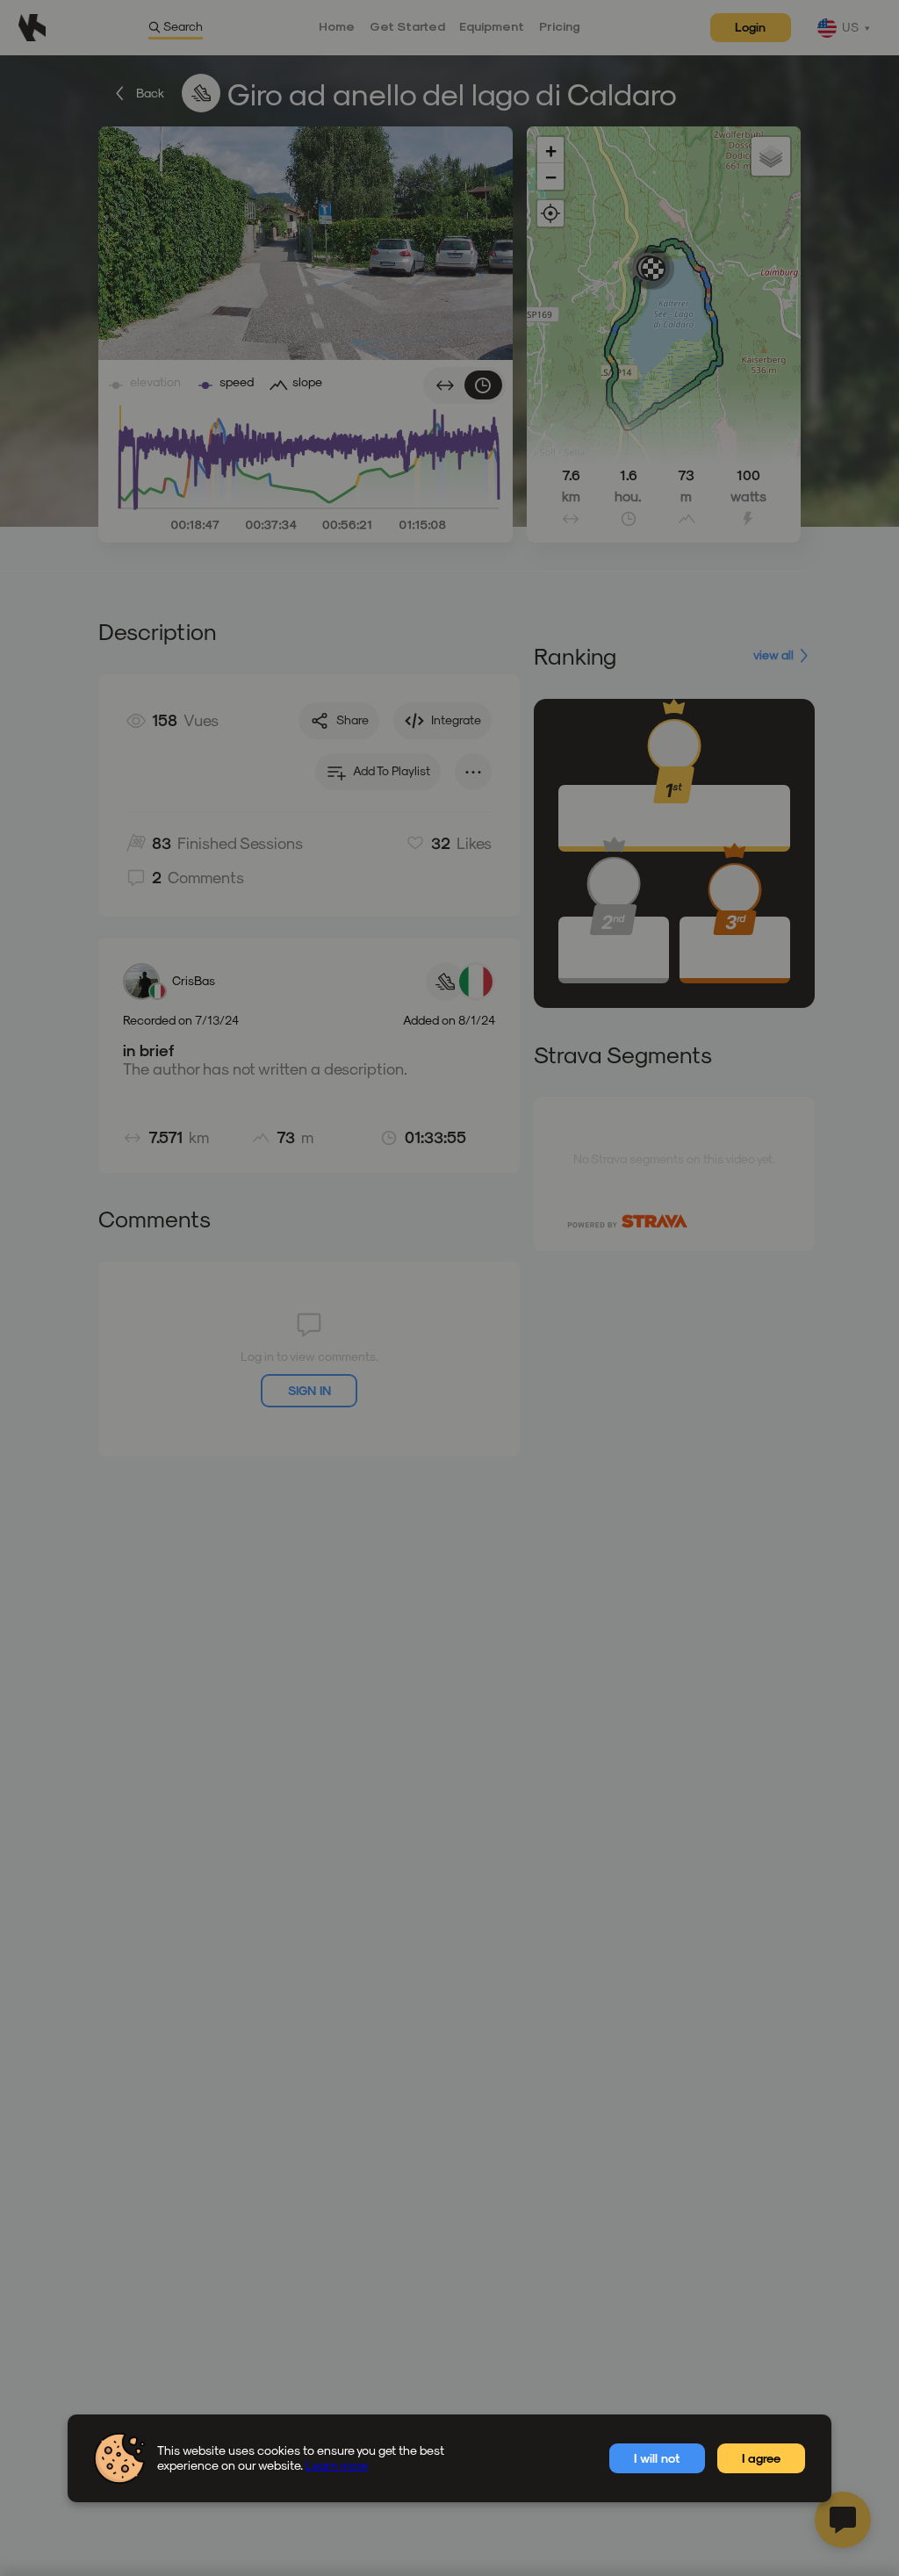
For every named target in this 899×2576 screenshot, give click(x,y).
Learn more (337, 2465)
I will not (657, 2458)
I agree (761, 2458)
